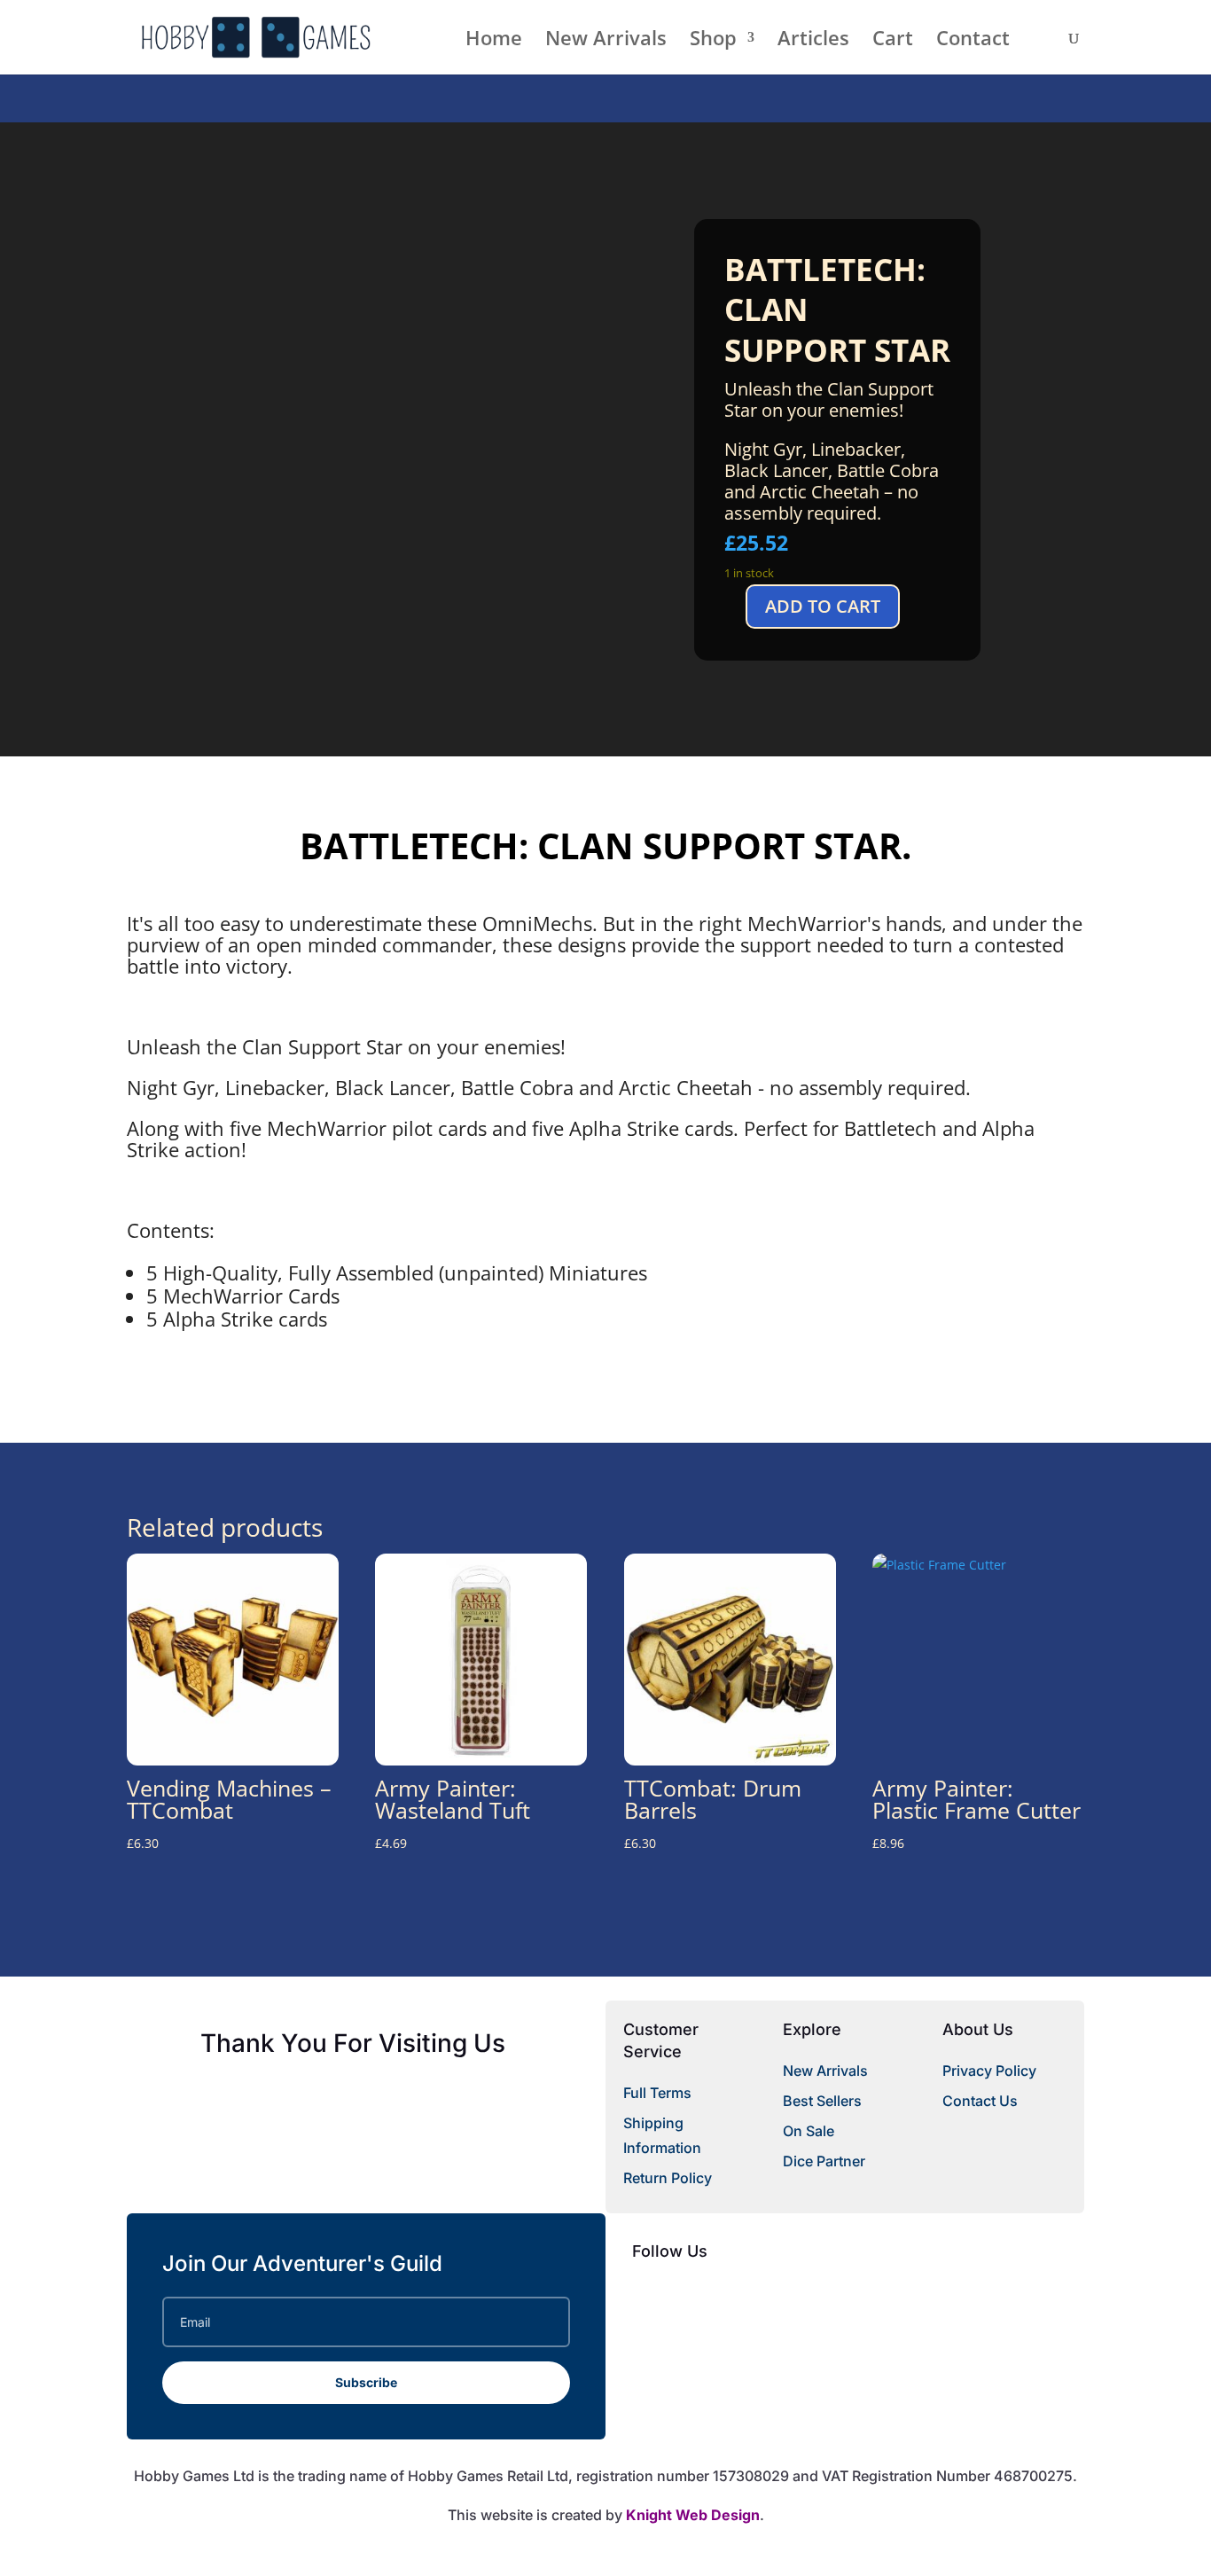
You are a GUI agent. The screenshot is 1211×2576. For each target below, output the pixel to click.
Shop (713, 41)
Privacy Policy (989, 2071)
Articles (813, 41)
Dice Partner (824, 2161)
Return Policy (668, 2178)
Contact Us (980, 2101)
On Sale (809, 2131)
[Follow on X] (682, 2295)
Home (494, 41)
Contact (973, 41)
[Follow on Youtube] (717, 2295)
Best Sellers (822, 2101)
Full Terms (657, 2093)
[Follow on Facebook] (646, 2295)
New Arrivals (606, 41)
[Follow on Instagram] (753, 2295)
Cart (893, 41)
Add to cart (823, 606)
